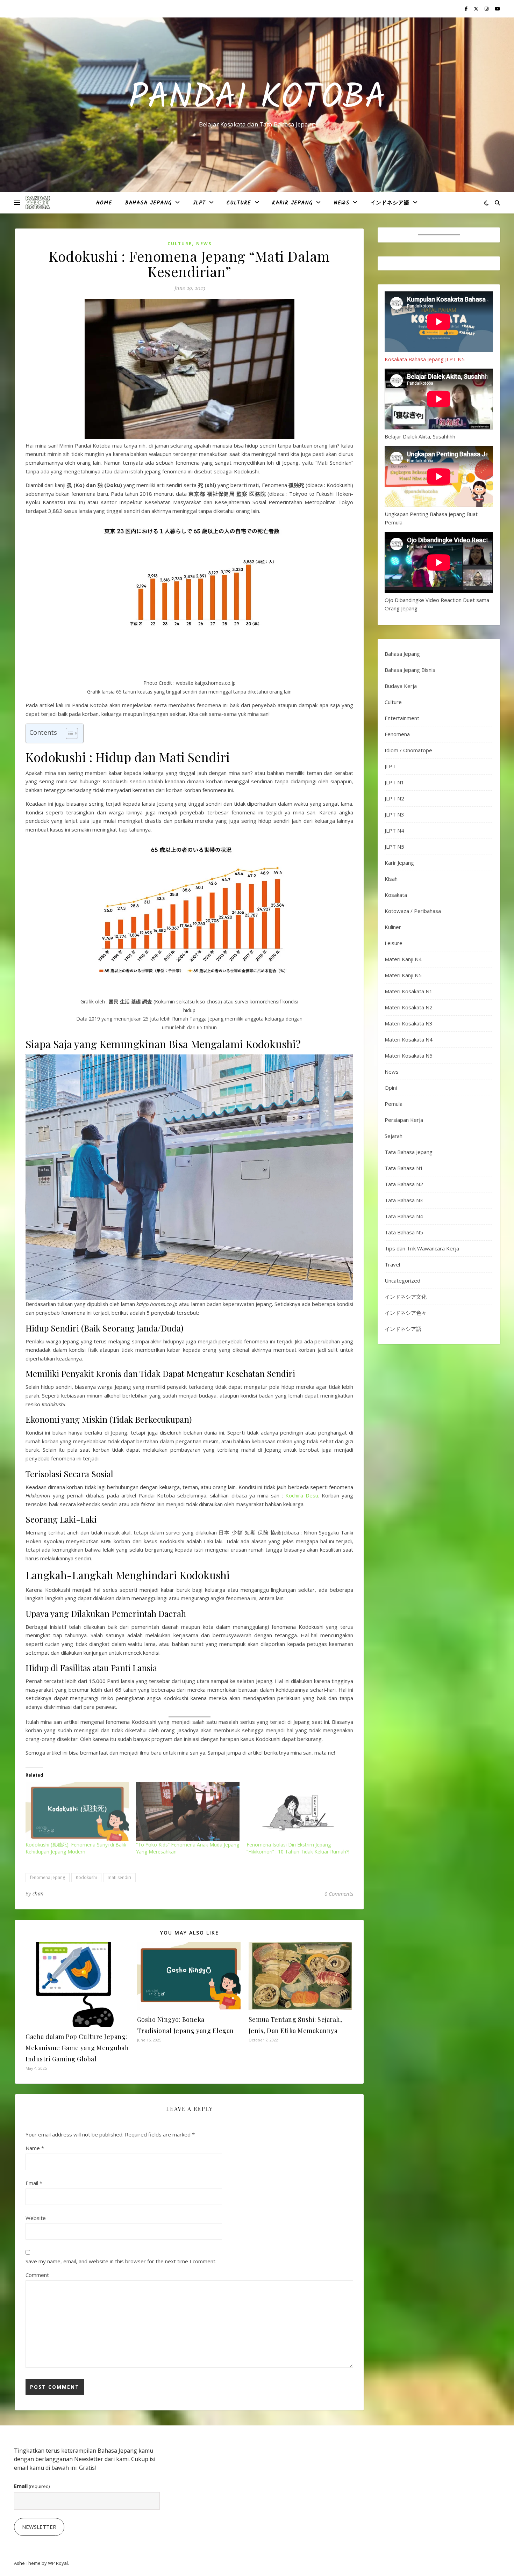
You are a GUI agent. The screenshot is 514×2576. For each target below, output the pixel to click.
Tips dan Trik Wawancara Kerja (422, 1248)
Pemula (394, 1104)
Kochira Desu (302, 1495)
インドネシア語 (390, 203)
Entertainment (402, 718)
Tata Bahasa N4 (404, 1216)
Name (35, 2148)
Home (104, 203)
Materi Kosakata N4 (409, 1039)
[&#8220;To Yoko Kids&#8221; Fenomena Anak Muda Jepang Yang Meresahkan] (188, 1812)
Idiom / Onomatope (408, 750)
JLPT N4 (394, 830)
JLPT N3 (394, 814)
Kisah (391, 879)
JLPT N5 (394, 847)
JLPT (199, 203)
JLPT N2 (394, 798)
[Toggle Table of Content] (68, 733)
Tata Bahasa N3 (404, 1200)
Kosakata (396, 895)
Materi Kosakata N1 (409, 991)
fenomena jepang (48, 1877)
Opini (391, 1088)
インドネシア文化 (406, 1297)
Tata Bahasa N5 (404, 1232)
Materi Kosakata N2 (409, 1007)
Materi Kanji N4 (403, 959)
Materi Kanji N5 (403, 975)
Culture (239, 203)
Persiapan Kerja (404, 1120)
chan (38, 1893)
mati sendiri (119, 1877)
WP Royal (58, 2563)
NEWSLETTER (39, 2527)
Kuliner (393, 927)
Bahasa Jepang (148, 203)
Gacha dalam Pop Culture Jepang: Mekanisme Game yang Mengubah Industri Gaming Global (77, 2048)
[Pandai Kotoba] (38, 203)
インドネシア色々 (406, 1313)
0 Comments (339, 1894)
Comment (37, 2275)
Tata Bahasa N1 (404, 1168)
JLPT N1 (394, 782)
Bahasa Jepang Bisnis (410, 670)
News (341, 203)
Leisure (394, 943)
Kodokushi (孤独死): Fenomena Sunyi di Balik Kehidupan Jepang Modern (76, 1848)
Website (36, 2218)
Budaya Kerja (401, 686)
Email (34, 2183)
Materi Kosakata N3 (409, 1023)
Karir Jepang (292, 203)
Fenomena (397, 734)
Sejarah (394, 1136)
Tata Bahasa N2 (404, 1184)
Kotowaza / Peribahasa (413, 911)
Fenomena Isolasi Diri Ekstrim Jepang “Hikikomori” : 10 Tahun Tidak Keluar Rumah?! (298, 1848)
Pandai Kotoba (257, 99)
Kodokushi (86, 1877)
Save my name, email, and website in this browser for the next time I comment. (121, 2261)
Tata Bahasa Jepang (409, 1152)
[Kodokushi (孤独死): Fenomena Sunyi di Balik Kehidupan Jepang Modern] (77, 1812)
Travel (392, 1264)
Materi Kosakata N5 (409, 1055)
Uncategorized (402, 1280)
